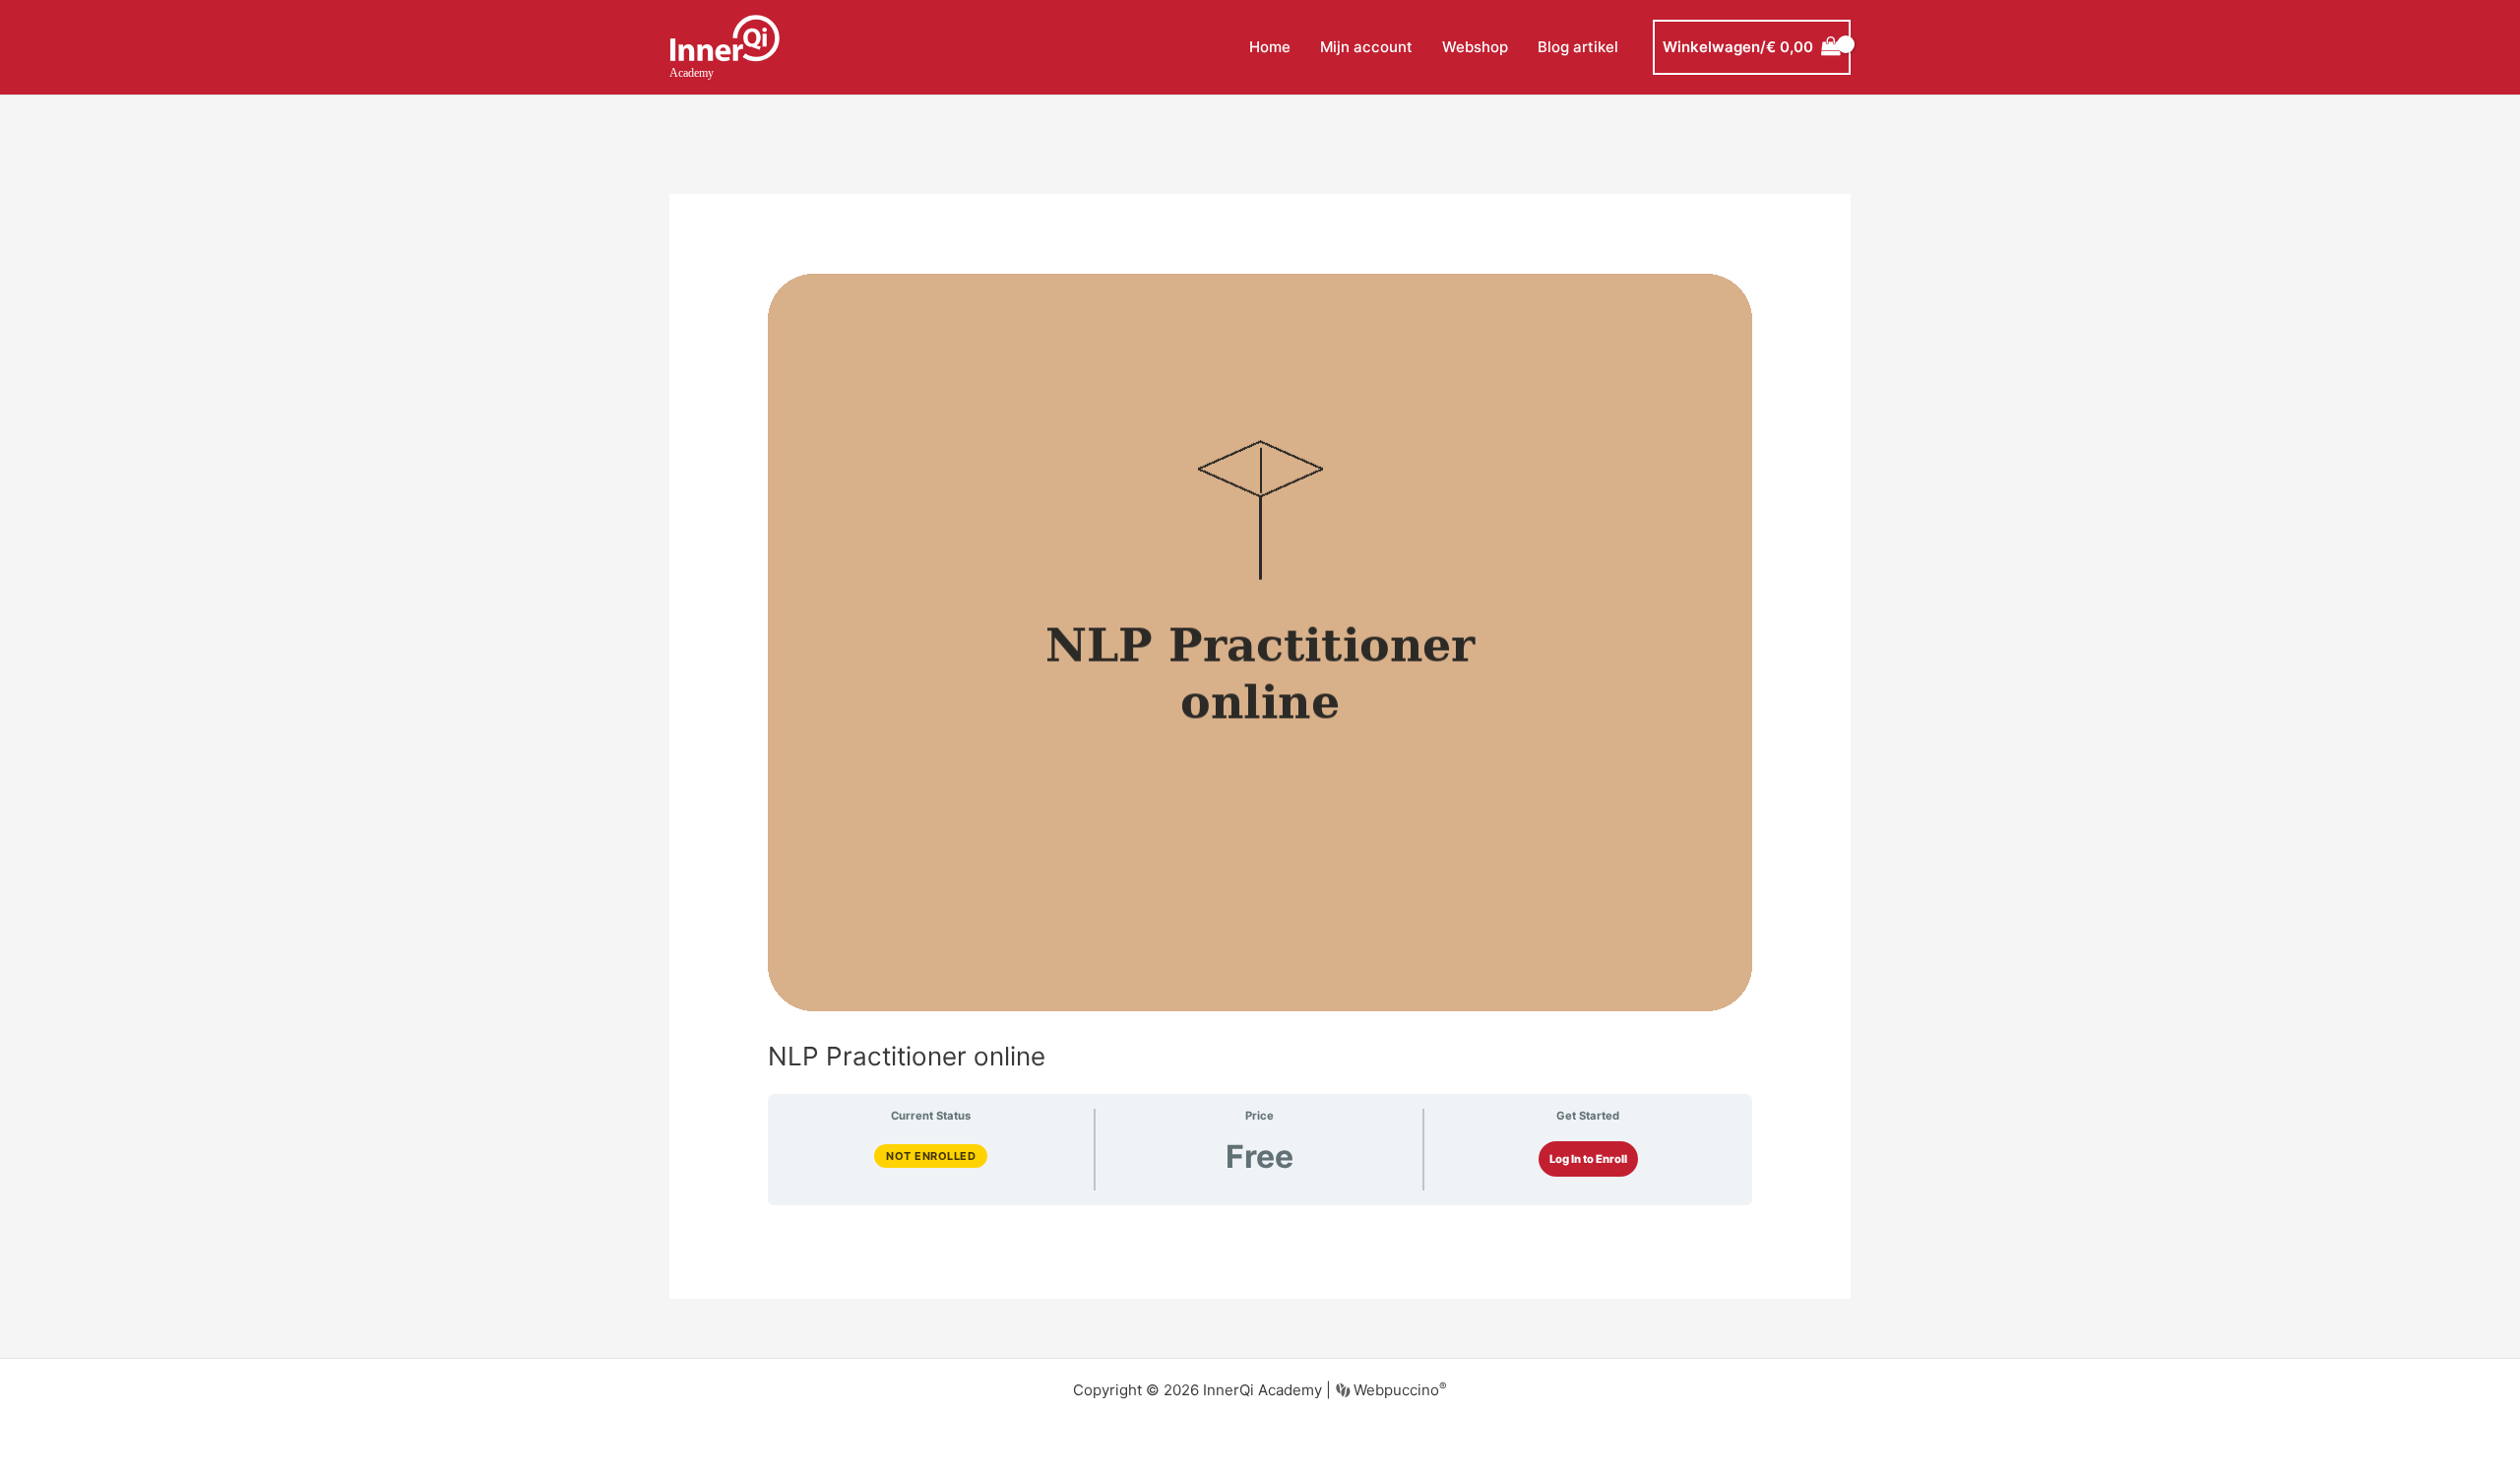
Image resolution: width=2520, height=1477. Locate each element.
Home (1270, 47)
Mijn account (1366, 47)
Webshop (1475, 47)
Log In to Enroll (1588, 1159)
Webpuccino (1398, 1390)
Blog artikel (1578, 47)
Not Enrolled (931, 1156)
